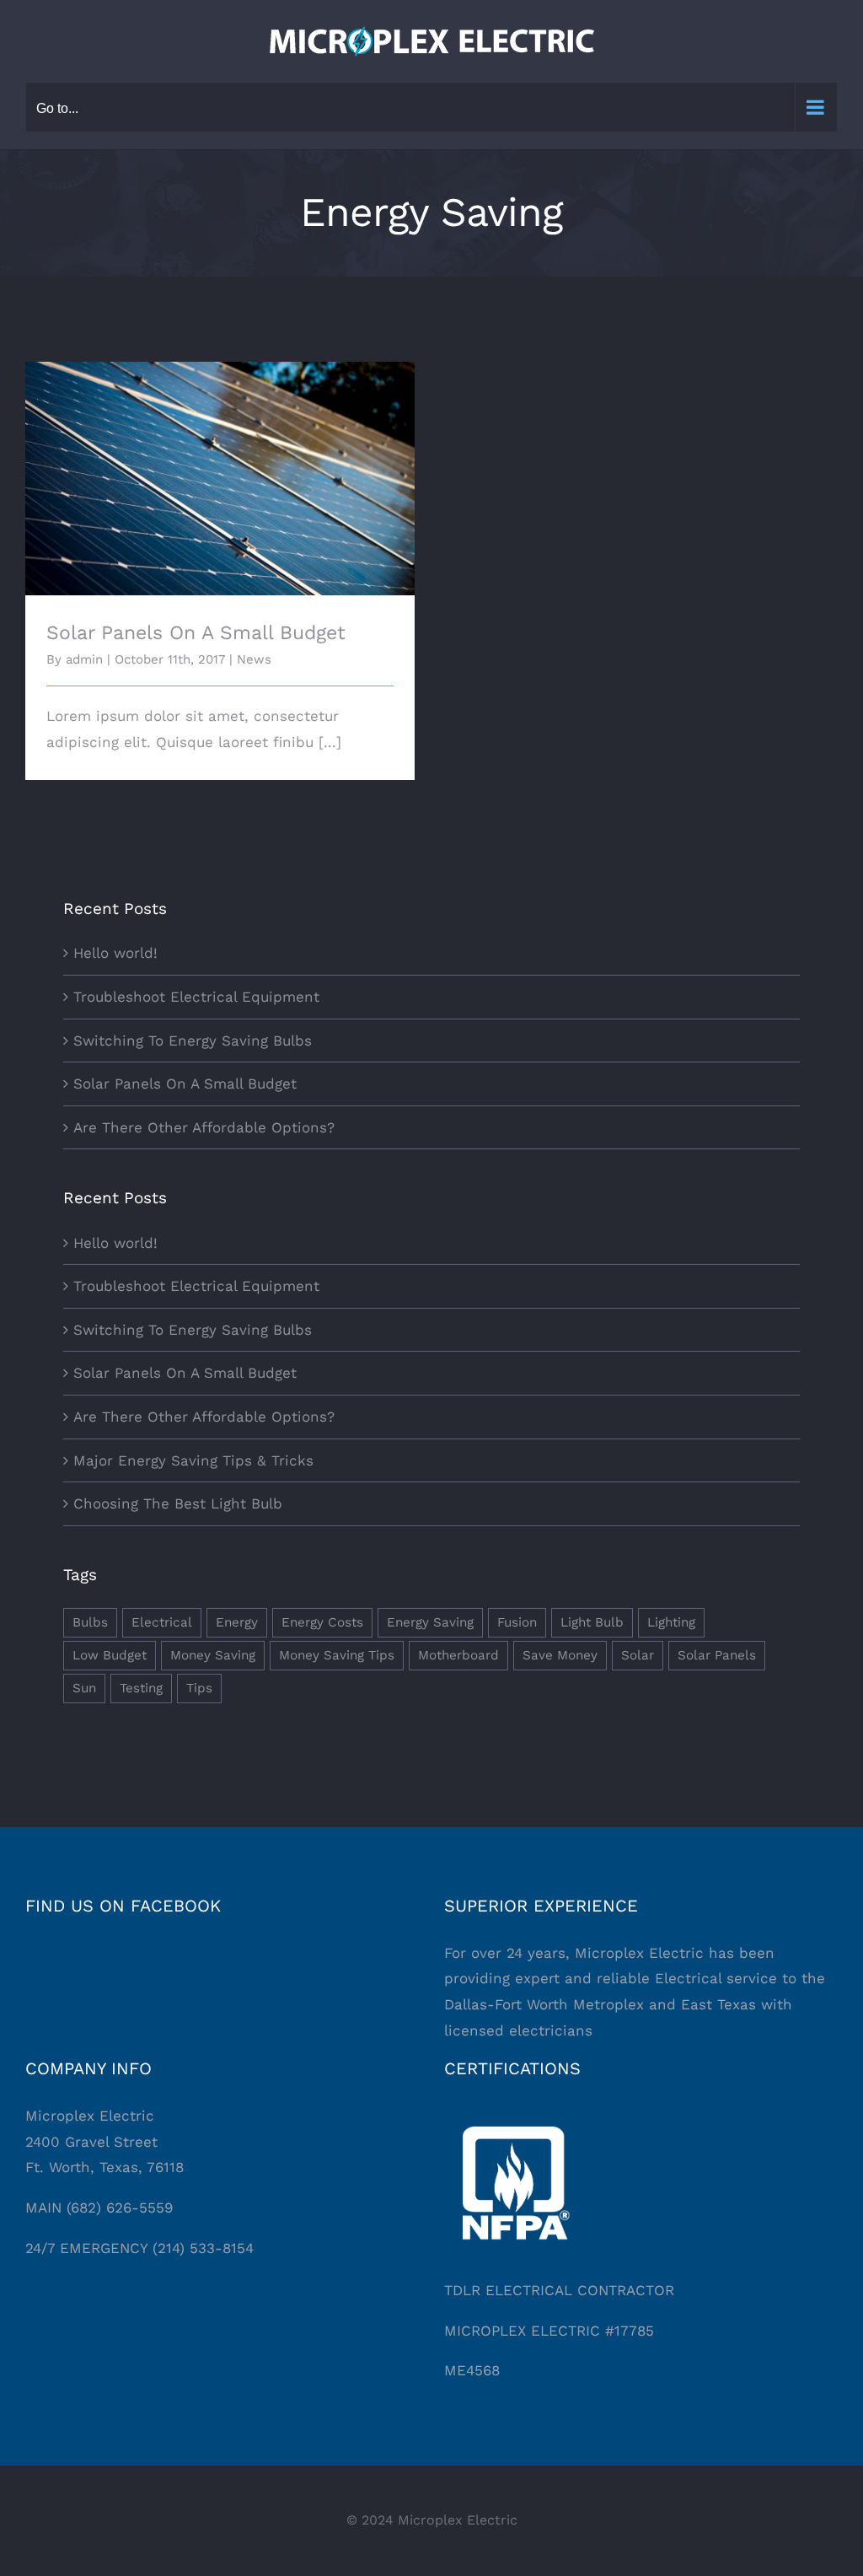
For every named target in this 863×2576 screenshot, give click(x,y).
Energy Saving (430, 1622)
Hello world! (115, 953)
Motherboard (458, 1655)
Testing (141, 1688)
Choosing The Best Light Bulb (178, 1503)
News (254, 659)
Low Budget (110, 1655)
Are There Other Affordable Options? (204, 1127)
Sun (84, 1688)
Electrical (162, 1622)
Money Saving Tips (337, 1655)
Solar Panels (717, 1655)
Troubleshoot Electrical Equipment (196, 997)
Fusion (517, 1622)
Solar (638, 1655)
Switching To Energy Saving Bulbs (193, 1041)
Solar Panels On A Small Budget (220, 464)
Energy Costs (322, 1622)
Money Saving (213, 1655)
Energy (237, 1622)
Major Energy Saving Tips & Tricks (193, 1460)
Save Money (560, 1655)
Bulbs (90, 1622)
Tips (199, 1688)
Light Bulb (592, 1622)
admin (84, 659)
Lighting (671, 1622)
